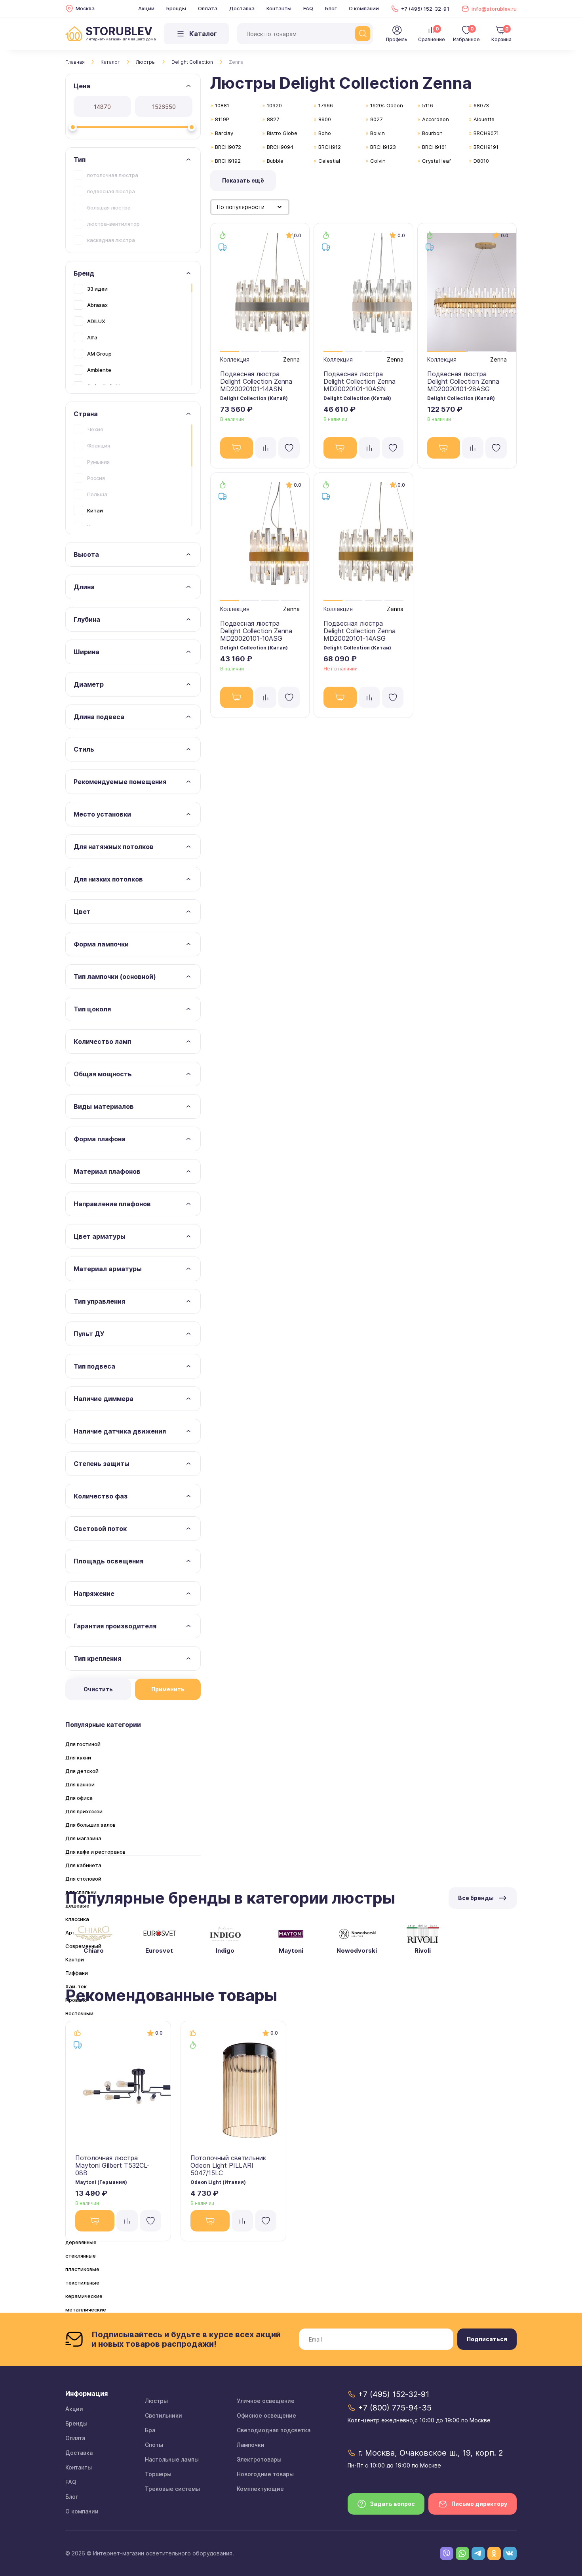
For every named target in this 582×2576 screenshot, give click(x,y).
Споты (154, 2445)
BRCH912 (330, 147)
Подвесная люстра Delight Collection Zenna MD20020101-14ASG (359, 631)
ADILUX (96, 321)
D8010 (481, 161)
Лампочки (251, 2445)
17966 (326, 105)
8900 (325, 119)
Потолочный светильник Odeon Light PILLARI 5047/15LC (228, 2165)
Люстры (146, 62)
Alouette (484, 119)
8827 (273, 119)
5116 (428, 105)
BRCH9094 (280, 147)
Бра (150, 2430)
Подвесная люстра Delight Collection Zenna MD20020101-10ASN (359, 381)
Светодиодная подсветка (274, 2430)
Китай (95, 510)
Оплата (208, 8)
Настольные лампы (172, 2459)
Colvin (378, 161)
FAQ (308, 8)
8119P (222, 119)
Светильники (164, 2415)
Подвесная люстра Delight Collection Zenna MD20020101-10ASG (256, 631)
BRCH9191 (486, 147)
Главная (75, 62)
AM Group (99, 354)
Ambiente (99, 370)
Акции (146, 8)
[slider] (73, 127)
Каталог (110, 62)
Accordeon (436, 119)
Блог (331, 8)
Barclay (224, 133)
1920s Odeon (387, 105)
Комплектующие (260, 2489)
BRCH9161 (435, 147)
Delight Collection (192, 62)
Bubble (275, 161)
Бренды (176, 8)
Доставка (242, 8)
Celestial (329, 161)
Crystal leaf (436, 161)
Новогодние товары (265, 2474)
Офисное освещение (266, 2415)
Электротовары (259, 2459)
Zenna (291, 359)
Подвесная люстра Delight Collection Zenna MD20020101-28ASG (463, 381)
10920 (274, 105)
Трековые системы (172, 2489)
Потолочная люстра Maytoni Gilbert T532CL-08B (112, 2165)
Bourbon (432, 133)
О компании (364, 8)
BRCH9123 (383, 147)
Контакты (279, 8)
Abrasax (97, 305)
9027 (376, 119)
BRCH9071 (486, 133)
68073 (481, 105)
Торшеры (158, 2474)
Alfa (92, 337)
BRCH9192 (228, 161)
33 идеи (97, 289)
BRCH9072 (228, 147)
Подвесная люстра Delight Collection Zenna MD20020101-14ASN (256, 381)
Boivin (378, 133)
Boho (325, 133)
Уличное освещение (266, 2401)
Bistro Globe (282, 133)
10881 (222, 105)
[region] (133, 207)
